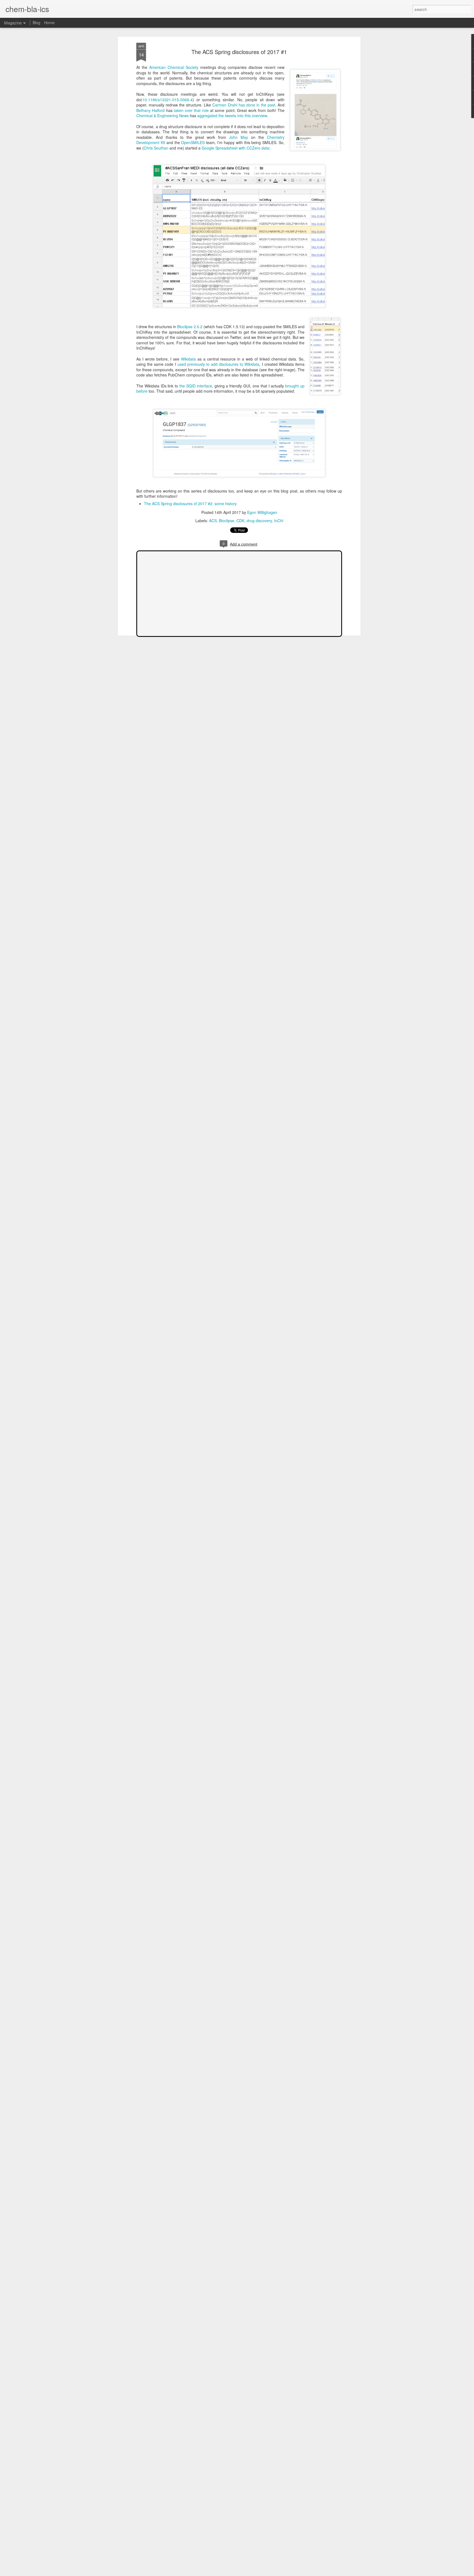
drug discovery (259, 521)
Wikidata (188, 359)
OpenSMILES (193, 142)
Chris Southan (156, 148)
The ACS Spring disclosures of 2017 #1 (239, 52)
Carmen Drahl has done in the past (244, 105)
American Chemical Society (174, 67)
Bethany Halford (150, 110)
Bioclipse (227, 521)
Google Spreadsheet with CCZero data (235, 148)
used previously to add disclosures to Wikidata (218, 364)
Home (49, 23)
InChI (279, 521)
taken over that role (191, 110)
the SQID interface (196, 386)
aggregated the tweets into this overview (232, 116)
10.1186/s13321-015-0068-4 (168, 100)
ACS (213, 521)
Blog (36, 23)
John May (239, 137)
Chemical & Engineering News (163, 116)
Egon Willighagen (262, 512)
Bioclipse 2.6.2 (190, 327)
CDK (240, 521)
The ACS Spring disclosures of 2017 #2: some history (190, 504)
